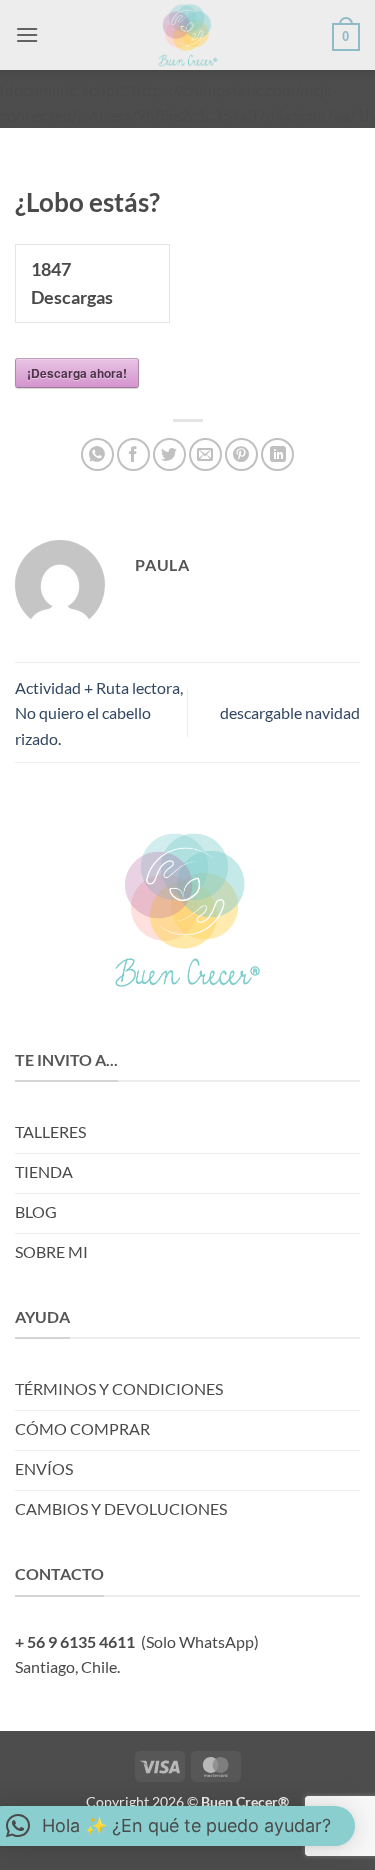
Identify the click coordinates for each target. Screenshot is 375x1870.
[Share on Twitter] (169, 454)
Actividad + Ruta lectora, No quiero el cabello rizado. (99, 713)
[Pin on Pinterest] (241, 454)
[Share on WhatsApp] (97, 454)
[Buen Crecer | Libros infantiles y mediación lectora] (188, 35)
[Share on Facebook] (133, 454)
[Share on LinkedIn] (277, 454)
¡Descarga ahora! (77, 373)
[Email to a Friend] (205, 454)
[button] (27, 34)
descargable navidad (290, 712)
